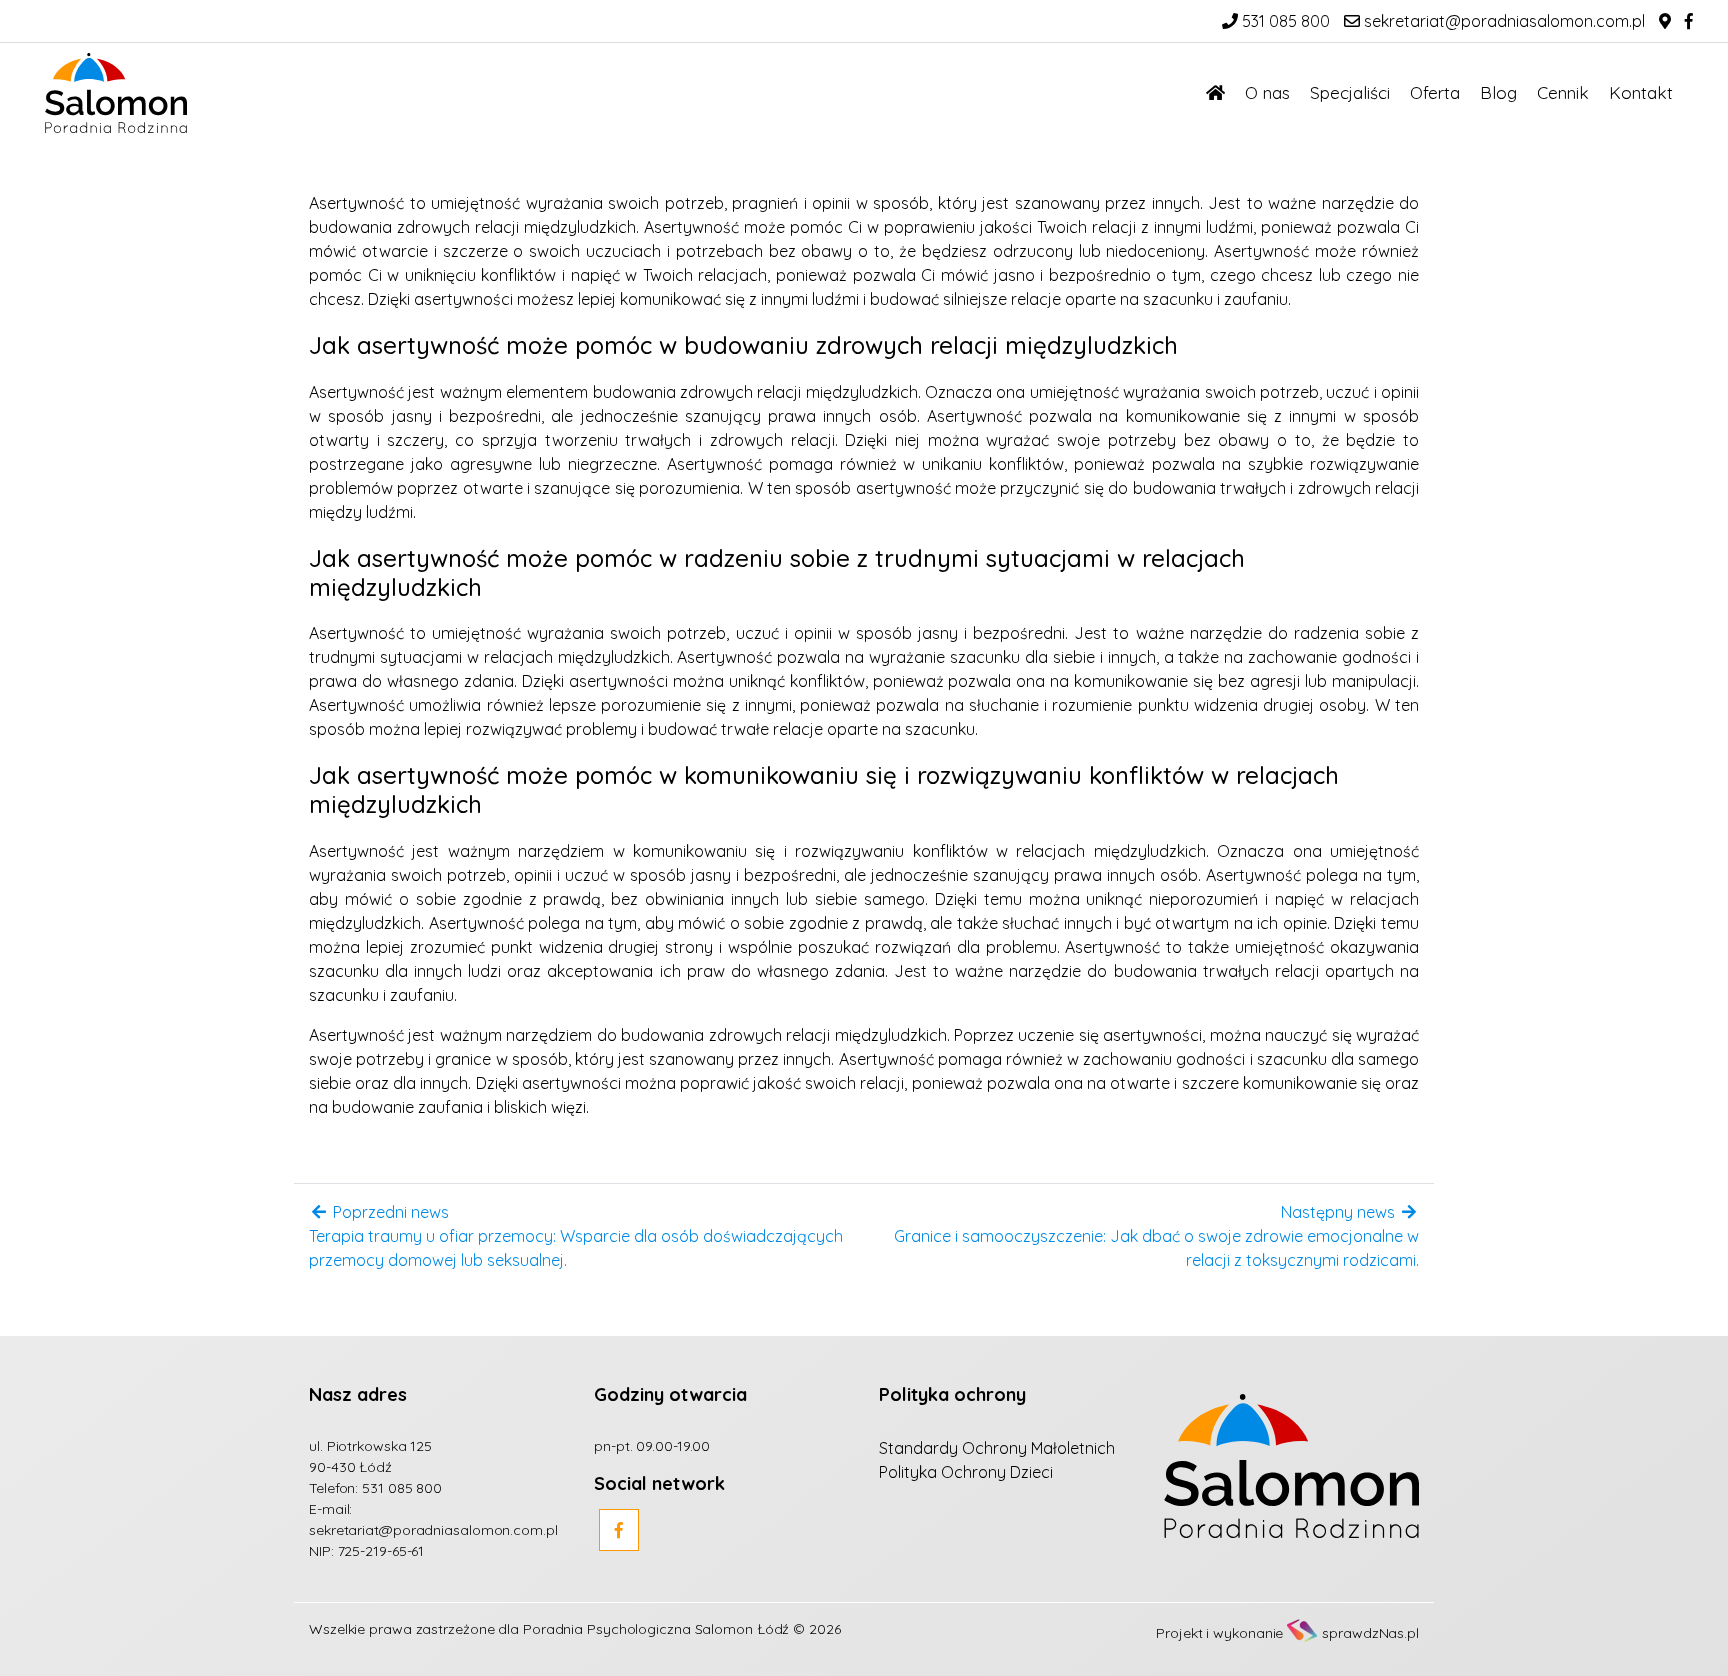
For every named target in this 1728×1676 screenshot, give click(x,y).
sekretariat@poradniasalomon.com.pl (1502, 21)
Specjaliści (1350, 92)
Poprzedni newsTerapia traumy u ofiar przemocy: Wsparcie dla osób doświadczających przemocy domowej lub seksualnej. (576, 1236)
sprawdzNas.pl (1370, 1633)
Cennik (1563, 92)
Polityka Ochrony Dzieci (966, 1472)
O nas (1267, 92)
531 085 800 (1284, 21)
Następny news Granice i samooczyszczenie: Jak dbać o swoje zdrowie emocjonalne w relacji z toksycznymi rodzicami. (1156, 1236)
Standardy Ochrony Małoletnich (997, 1448)
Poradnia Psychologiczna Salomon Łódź (656, 1629)
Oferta (1435, 92)
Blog (1498, 92)
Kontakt (1641, 92)
